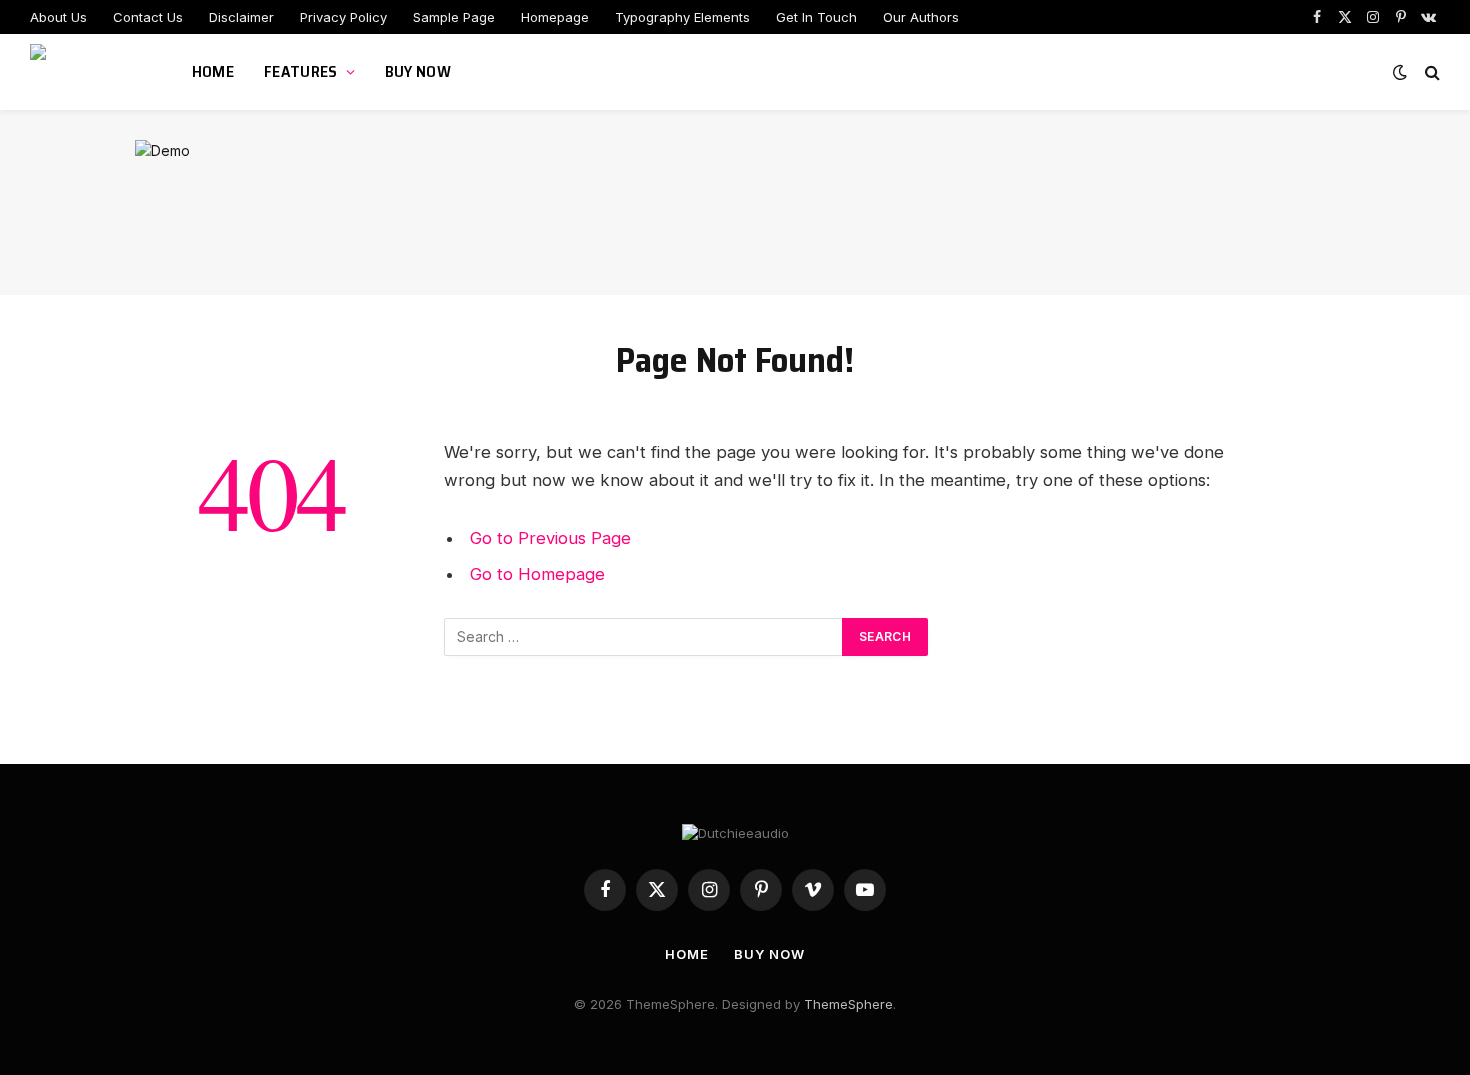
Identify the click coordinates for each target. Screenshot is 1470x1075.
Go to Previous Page (550, 538)
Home (213, 71)
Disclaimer (241, 17)
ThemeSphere (848, 1004)
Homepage (555, 17)
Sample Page (454, 17)
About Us (58, 17)
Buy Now (418, 71)
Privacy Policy (343, 17)
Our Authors (921, 17)
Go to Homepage (537, 574)
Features (301, 71)
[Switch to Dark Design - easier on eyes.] (1400, 72)
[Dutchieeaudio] (86, 72)
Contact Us (148, 17)
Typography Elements (682, 17)
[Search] (1430, 72)
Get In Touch (816, 17)
